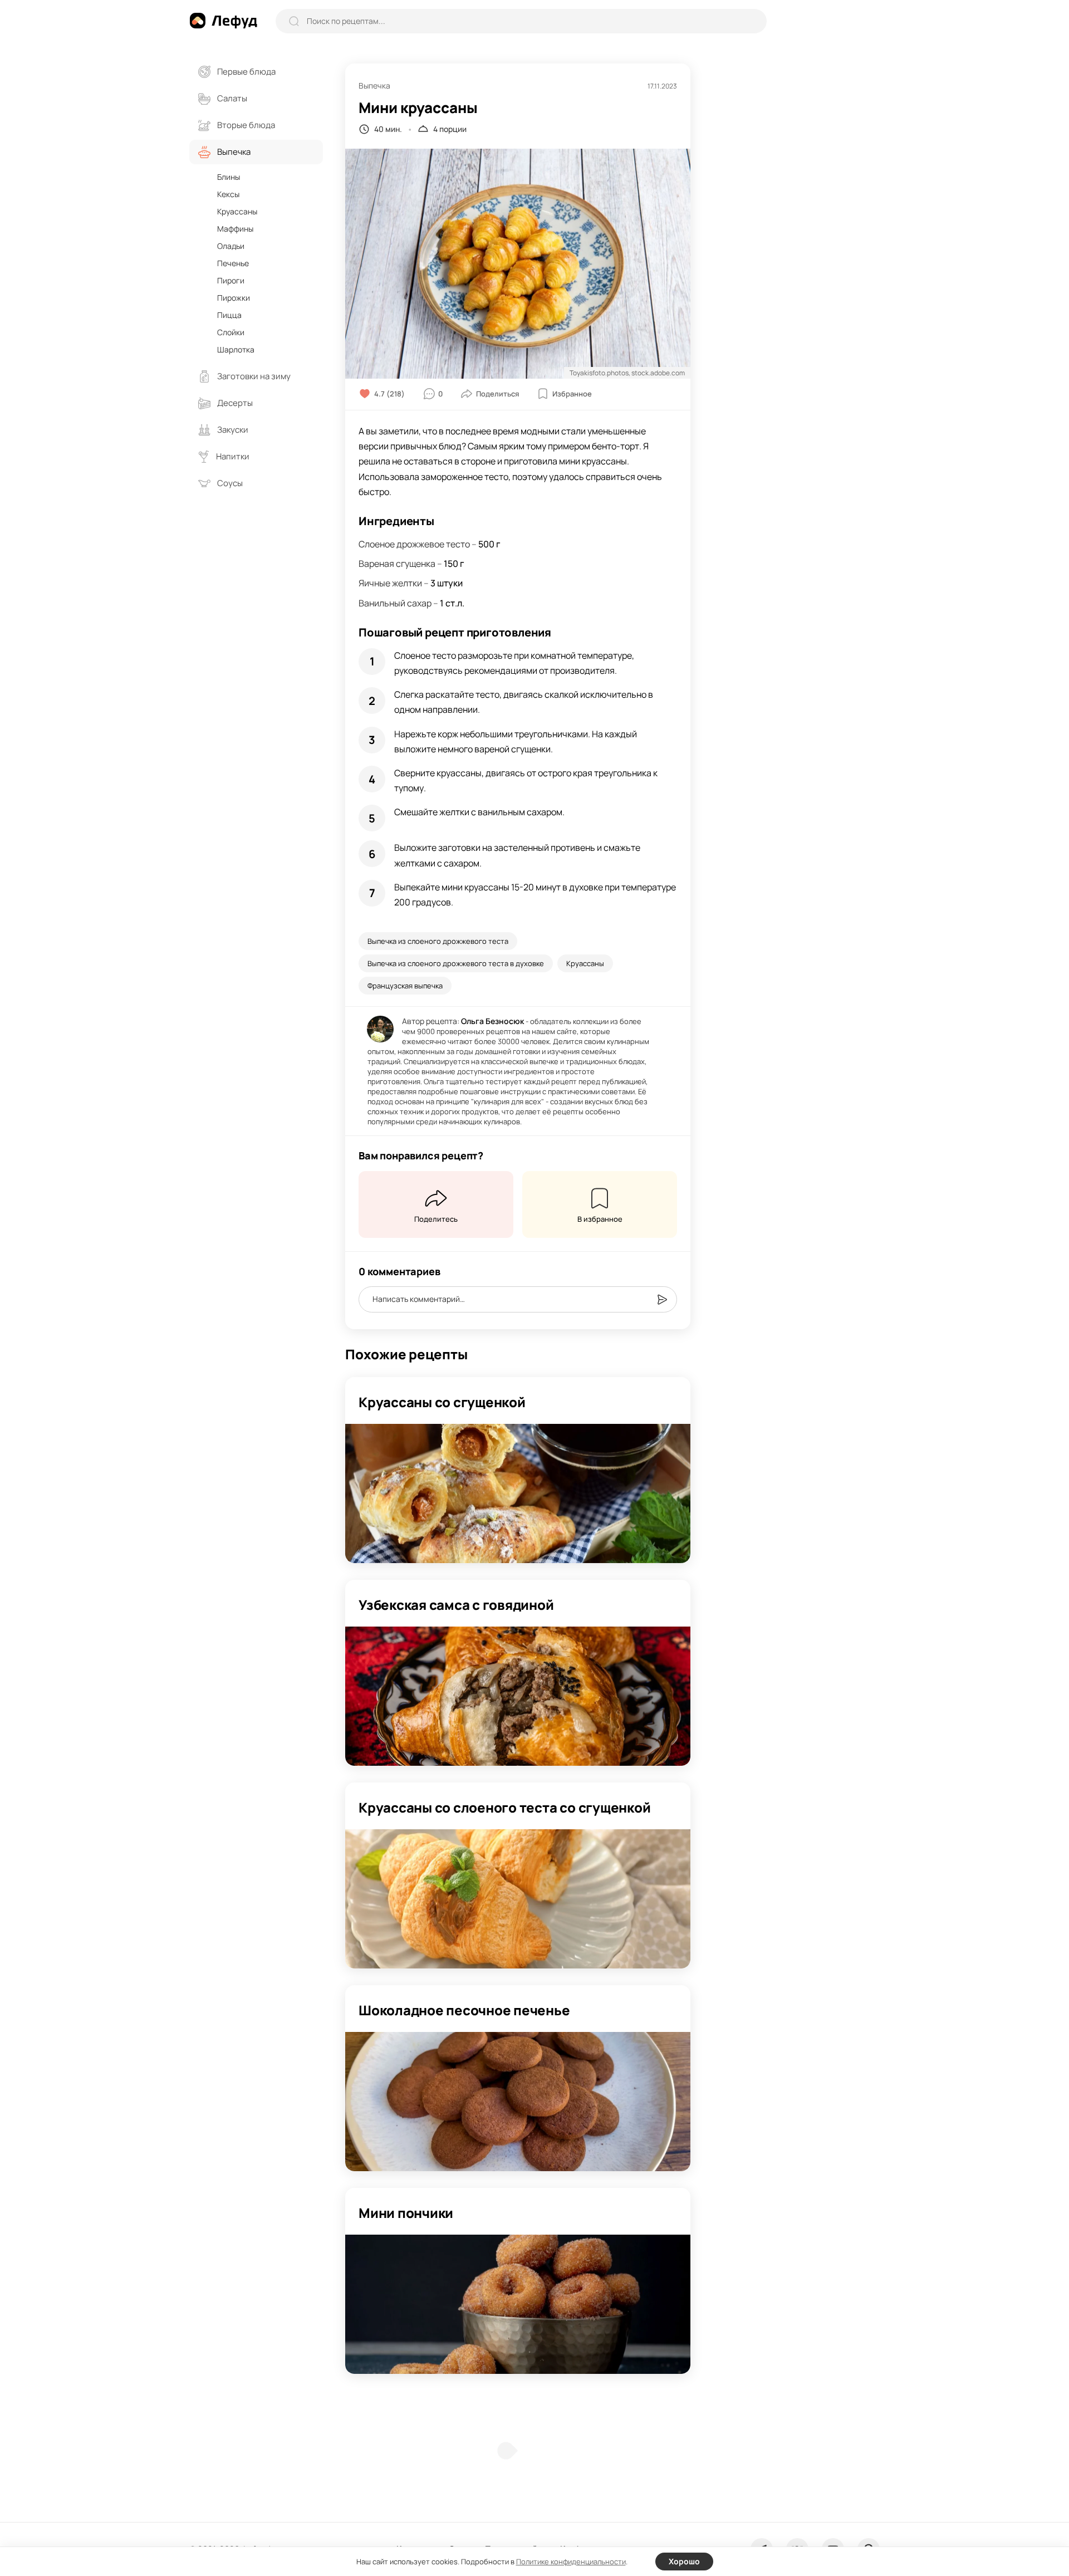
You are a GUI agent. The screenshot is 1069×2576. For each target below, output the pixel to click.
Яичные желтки (390, 583)
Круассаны (585, 963)
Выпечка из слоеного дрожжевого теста (438, 941)
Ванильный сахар (395, 603)
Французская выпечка (405, 986)
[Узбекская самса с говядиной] (518, 1696)
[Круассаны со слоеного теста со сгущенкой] (518, 1899)
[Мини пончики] (518, 2304)
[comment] (662, 1300)
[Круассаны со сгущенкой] (518, 1493)
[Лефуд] (223, 21)
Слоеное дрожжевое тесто (414, 544)
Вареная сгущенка (397, 564)
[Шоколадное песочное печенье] (518, 2102)
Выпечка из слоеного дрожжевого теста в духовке (456, 963)
